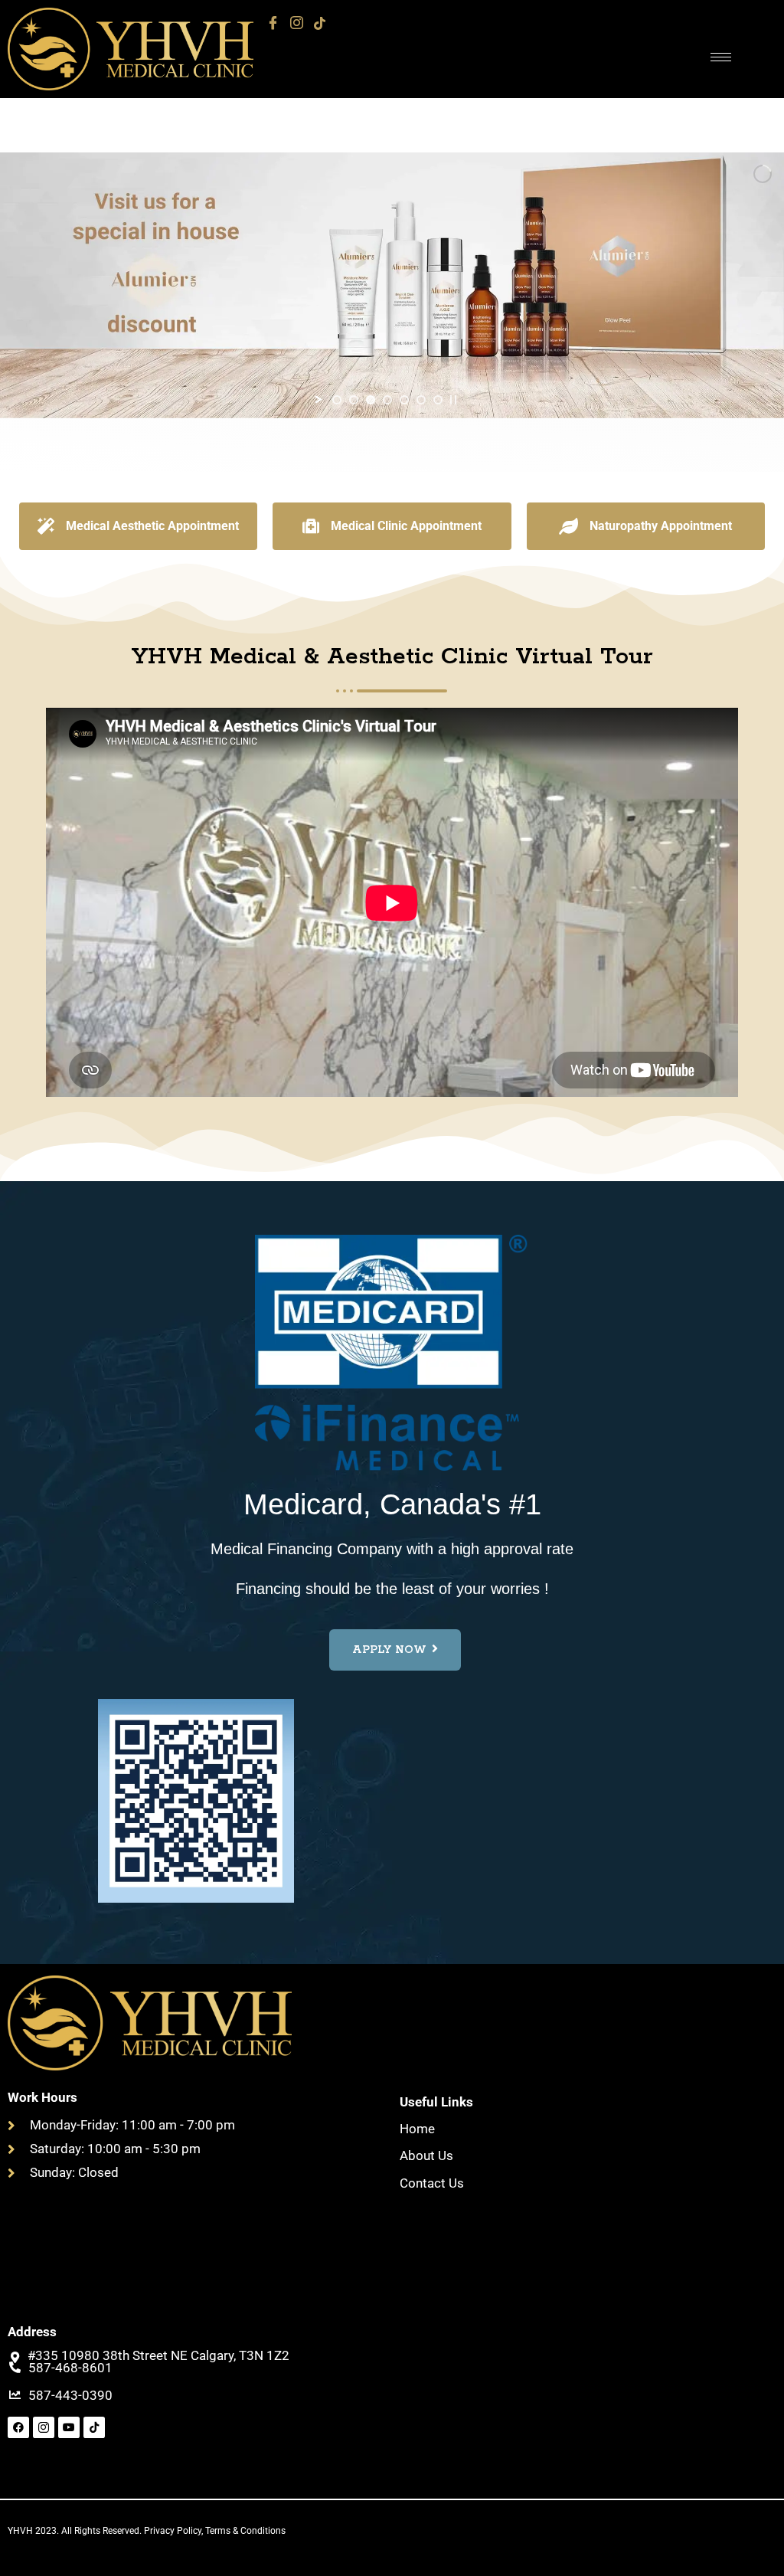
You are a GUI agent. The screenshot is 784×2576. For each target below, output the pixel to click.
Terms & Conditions (245, 2531)
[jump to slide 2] (354, 400)
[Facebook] (273, 23)
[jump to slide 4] (387, 400)
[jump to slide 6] (421, 400)
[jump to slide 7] (438, 400)
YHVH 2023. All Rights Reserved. (76, 2531)
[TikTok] (320, 23)
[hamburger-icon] (721, 57)
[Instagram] (297, 23)
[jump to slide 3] (371, 400)
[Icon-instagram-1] (44, 2427)
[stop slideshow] (453, 400)
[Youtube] (69, 2427)
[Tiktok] (94, 2427)
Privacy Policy (173, 2531)
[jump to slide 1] (337, 400)
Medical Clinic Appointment (406, 526)
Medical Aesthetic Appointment (152, 526)
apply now (389, 1650)
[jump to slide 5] (404, 400)
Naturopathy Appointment (661, 526)
